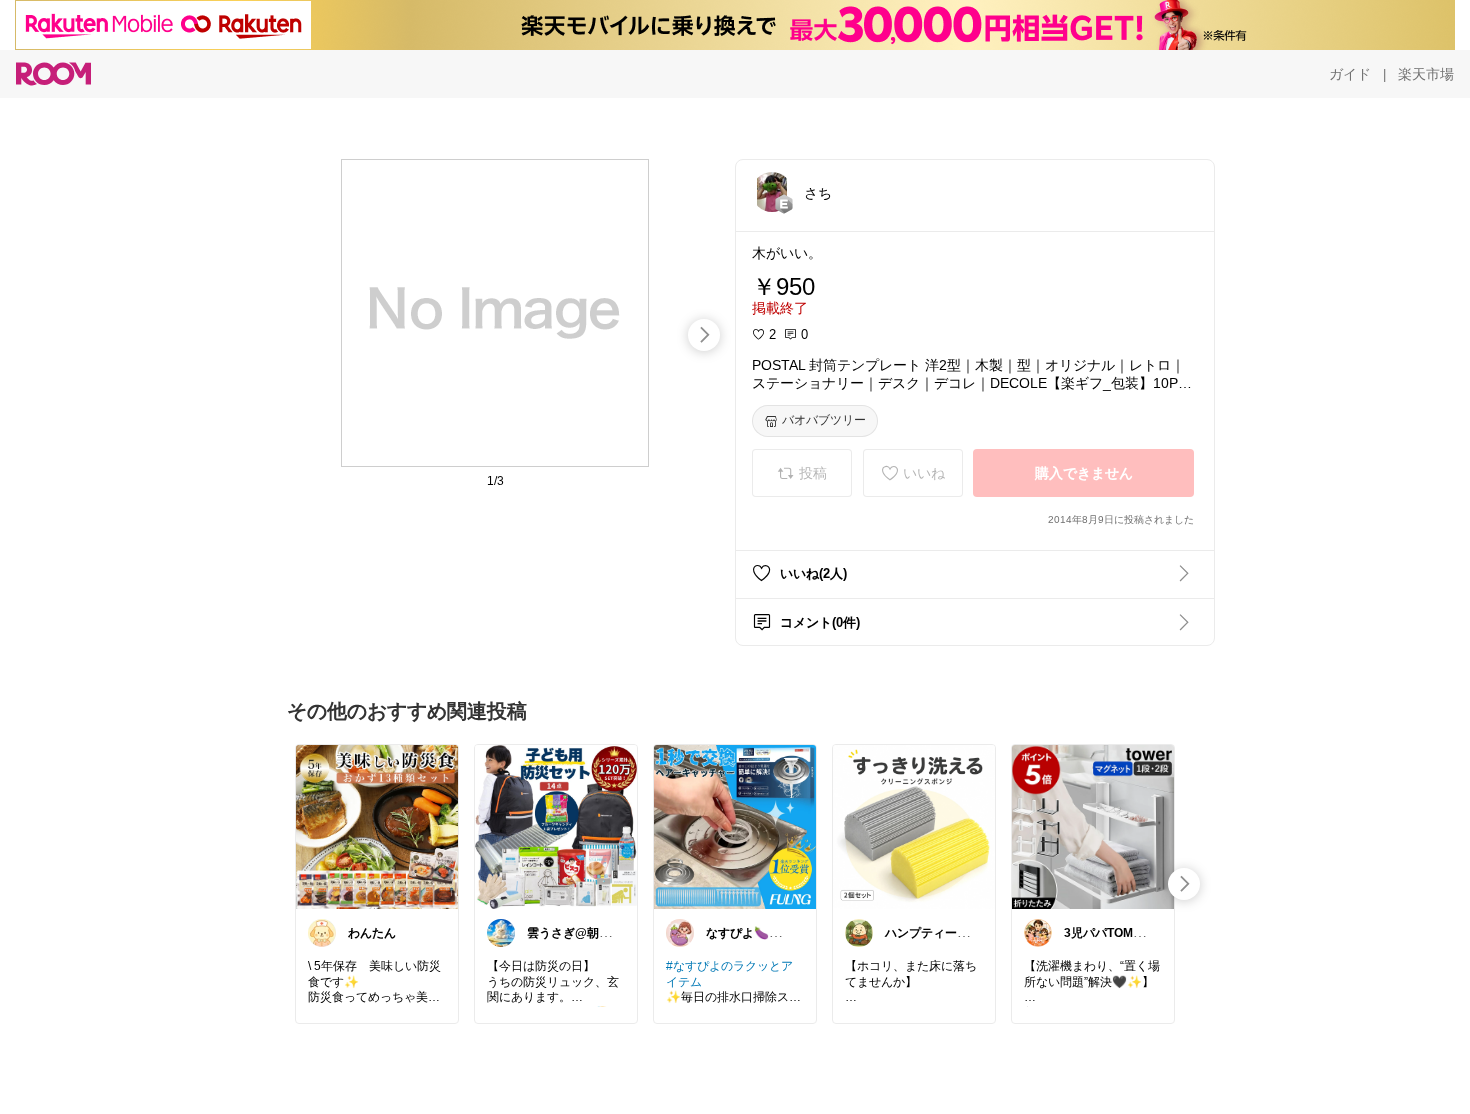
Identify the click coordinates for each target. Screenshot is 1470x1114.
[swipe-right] (704, 335)
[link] (377, 826)
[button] (772, 192)
